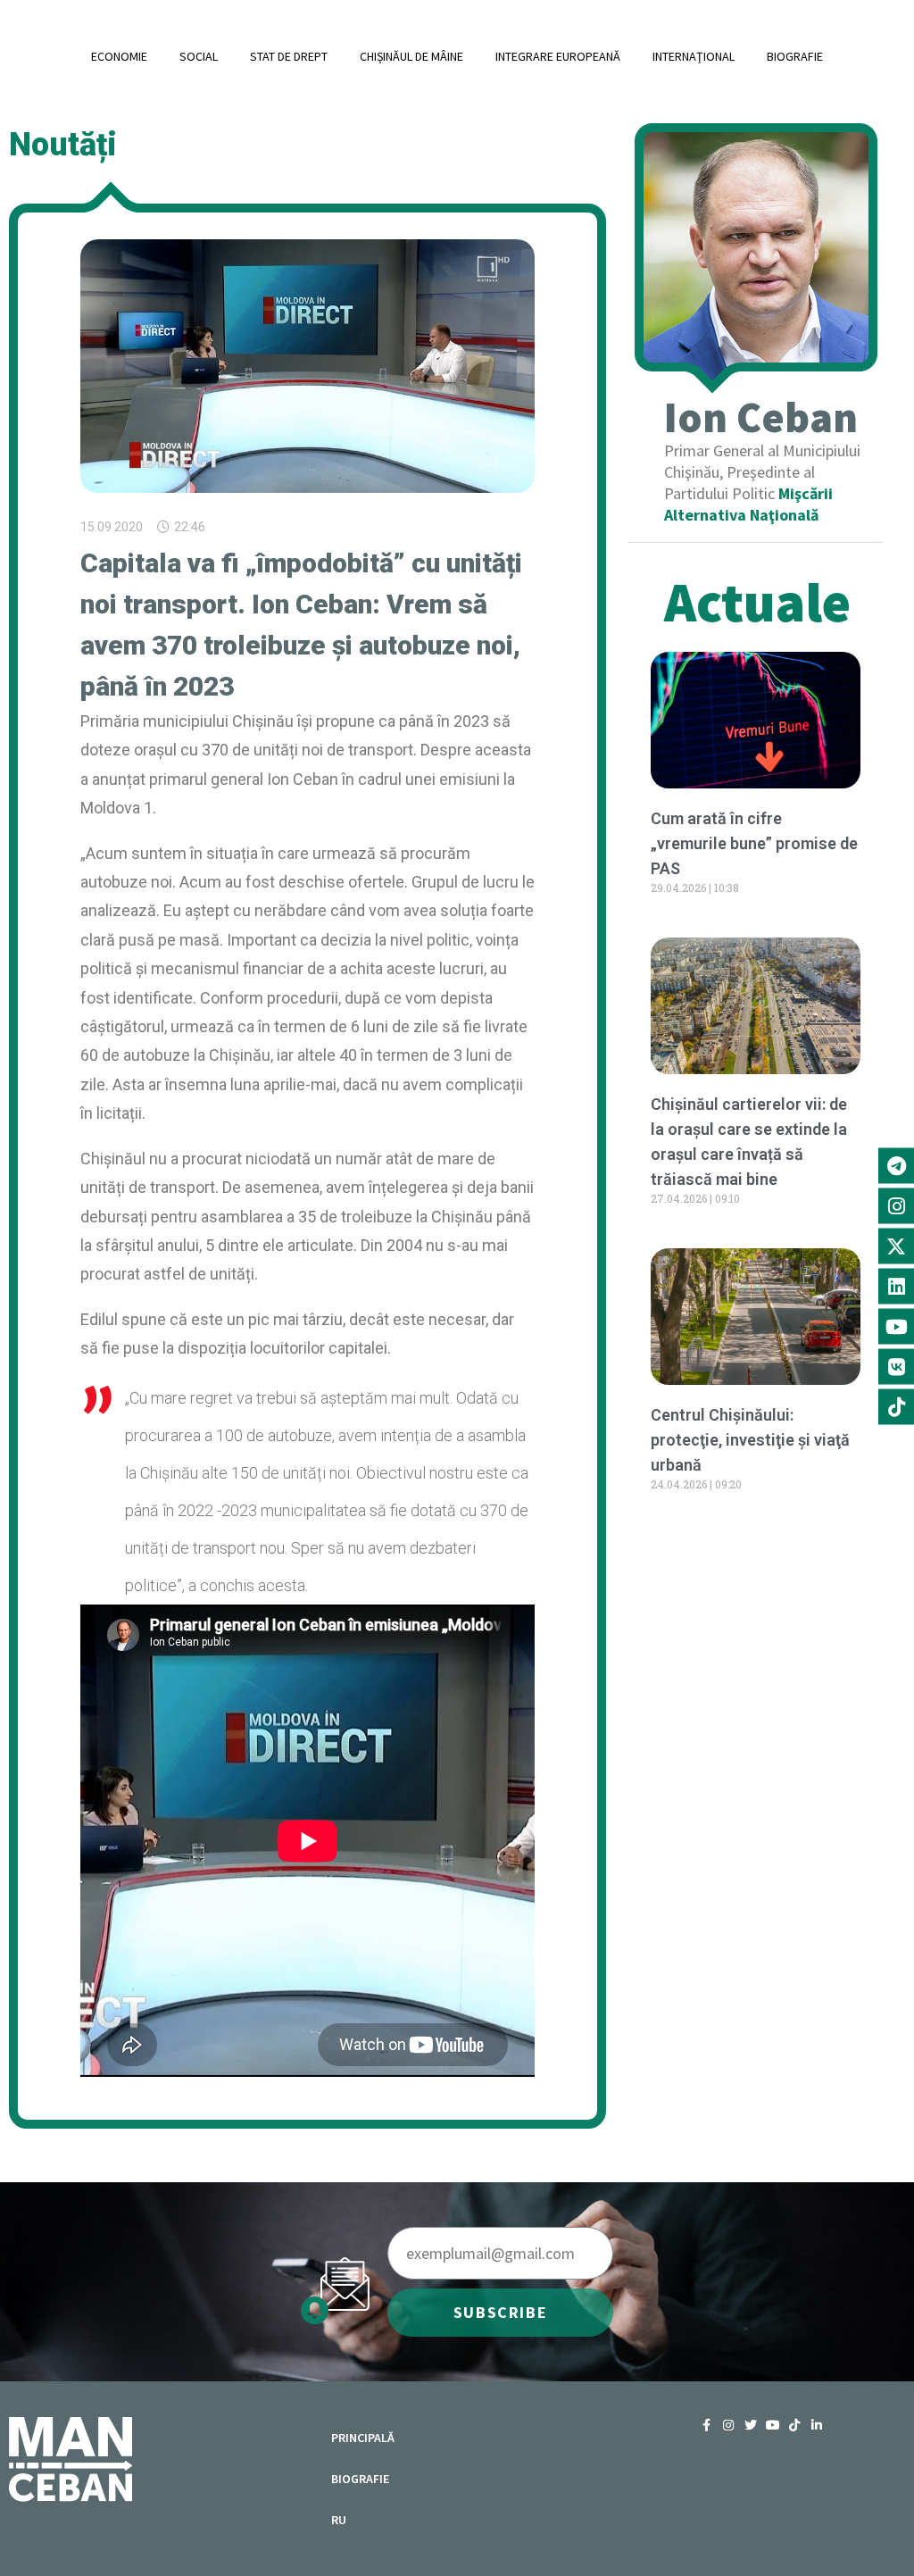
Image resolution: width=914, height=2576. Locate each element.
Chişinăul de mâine (411, 56)
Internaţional (694, 56)
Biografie (795, 56)
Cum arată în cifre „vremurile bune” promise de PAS (754, 843)
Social (199, 56)
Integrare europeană (558, 56)
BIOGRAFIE (360, 2479)
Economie (119, 56)
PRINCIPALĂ (363, 2438)
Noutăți (63, 145)
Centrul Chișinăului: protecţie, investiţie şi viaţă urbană (750, 1440)
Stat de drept (289, 56)
